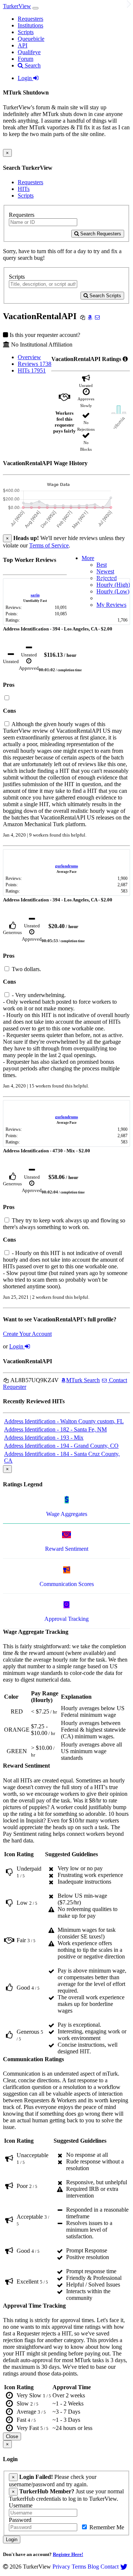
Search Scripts (105, 296)
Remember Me (106, 2527)
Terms (79, 2567)
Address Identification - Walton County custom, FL (64, 1421)
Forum (25, 59)
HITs (24, 189)
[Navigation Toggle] (35, 8)
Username (21, 2505)
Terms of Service (49, 545)
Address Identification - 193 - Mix (44, 1438)
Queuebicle (31, 39)
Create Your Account (27, 1334)
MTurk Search (83, 1380)
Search (32, 65)
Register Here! (68, 2554)
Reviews (35, 364)
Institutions (30, 25)
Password (20, 2520)
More (88, 558)
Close (12, 2436)
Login (25, 78)
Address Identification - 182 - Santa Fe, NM (55, 1429)
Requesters (30, 19)
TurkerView (17, 6)
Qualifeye (29, 52)
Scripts (26, 32)
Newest (105, 571)
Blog (93, 2567)
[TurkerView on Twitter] (124, 2567)
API (23, 45)
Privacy (61, 2567)
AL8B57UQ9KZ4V (34, 1380)
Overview (29, 357)
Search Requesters (100, 234)
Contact (110, 2567)
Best (102, 565)
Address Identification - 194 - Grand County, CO (61, 1446)
